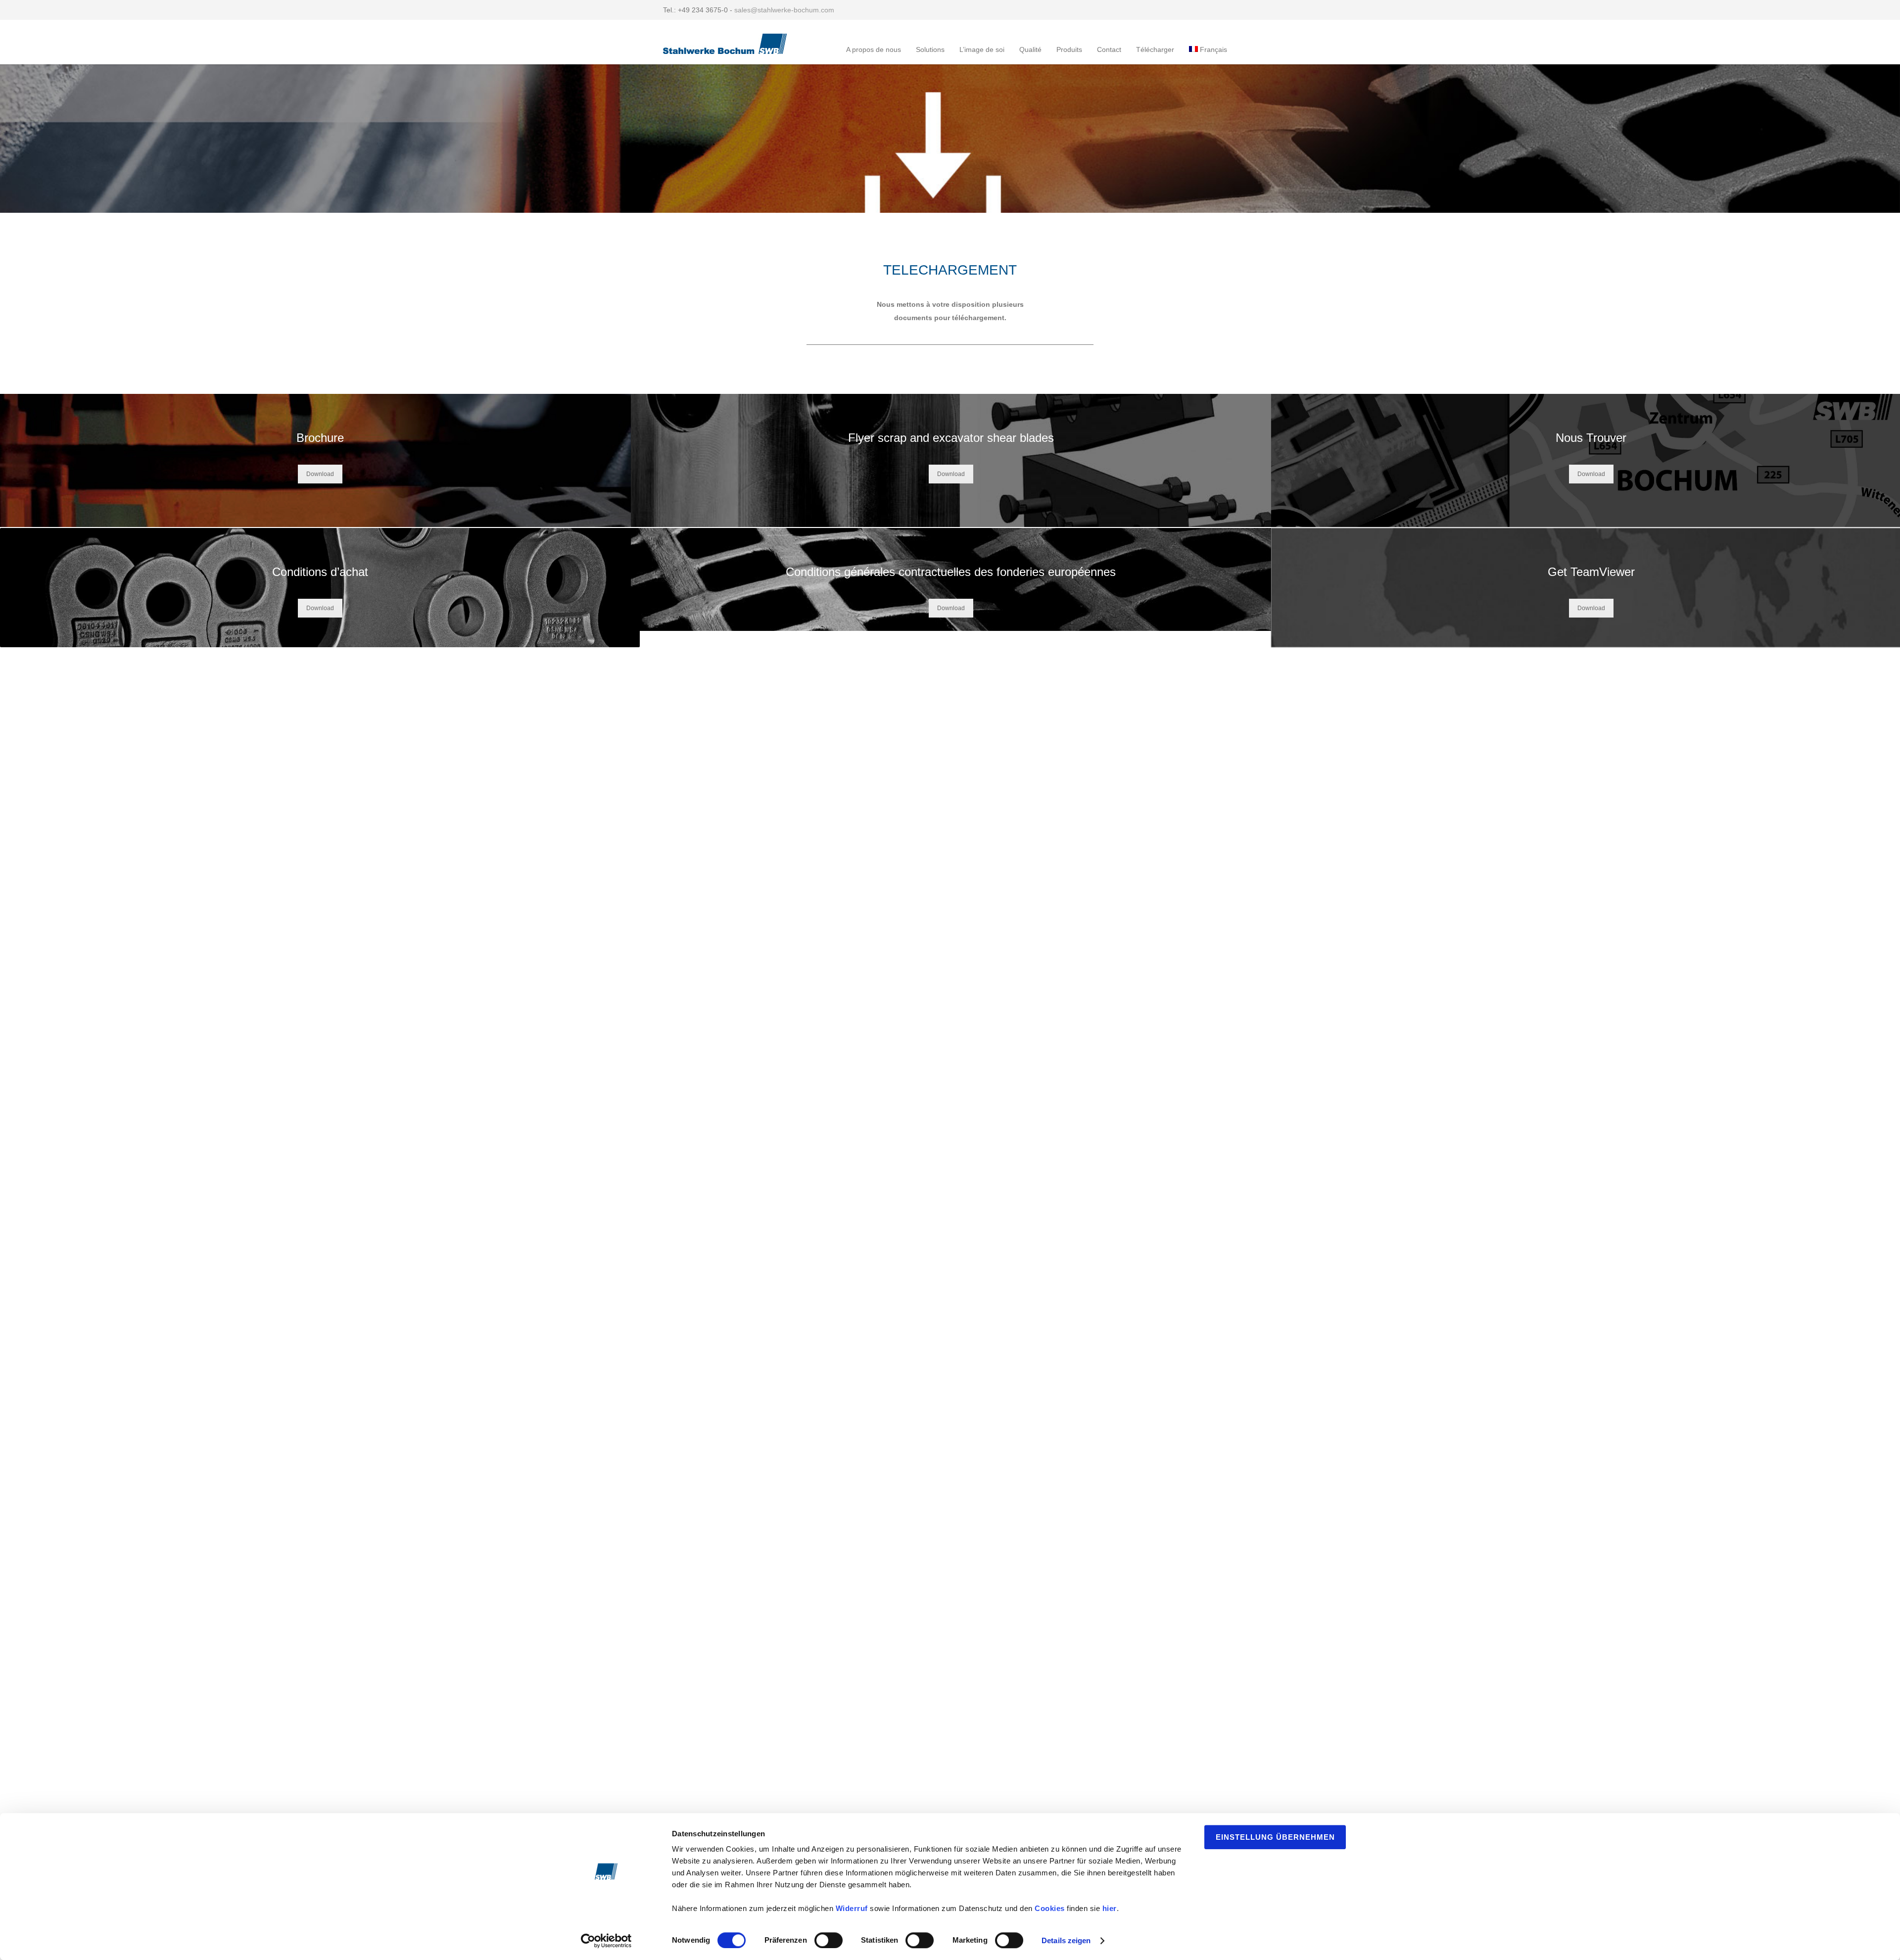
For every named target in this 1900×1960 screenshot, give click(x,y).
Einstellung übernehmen (1275, 1837)
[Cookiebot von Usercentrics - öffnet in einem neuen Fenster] (606, 1941)
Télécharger (1155, 49)
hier (1110, 1908)
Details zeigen (1066, 1940)
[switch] (829, 1940)
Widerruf (852, 1908)
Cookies (1050, 1908)
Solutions (930, 49)
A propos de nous (874, 49)
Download (320, 474)
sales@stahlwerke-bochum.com (784, 10)
